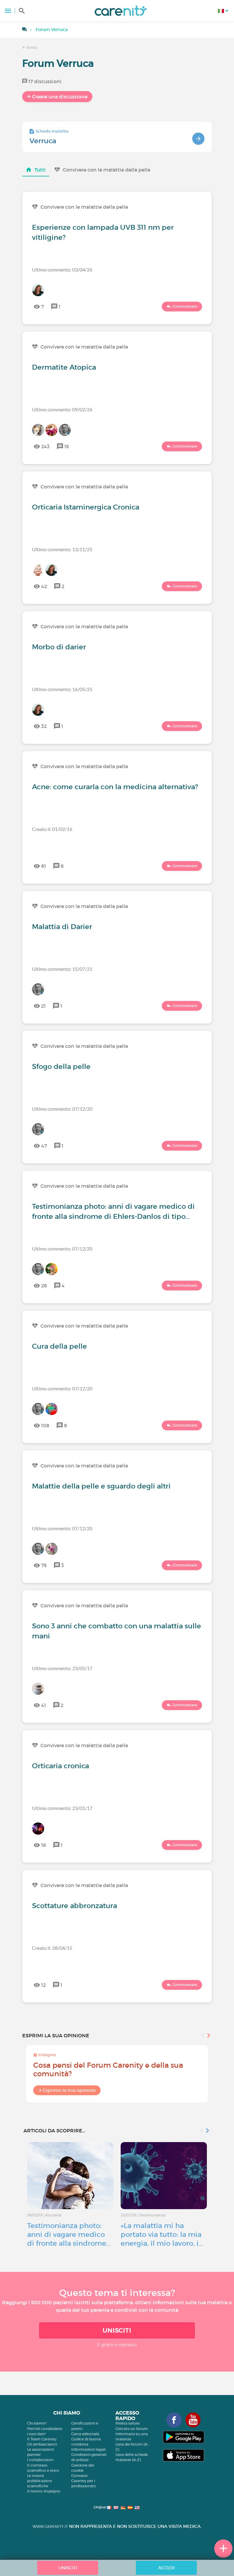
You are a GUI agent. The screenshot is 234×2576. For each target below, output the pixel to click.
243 (45, 446)
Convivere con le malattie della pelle (106, 170)
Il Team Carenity (42, 2439)
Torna (31, 47)
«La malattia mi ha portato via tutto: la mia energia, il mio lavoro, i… (162, 2234)
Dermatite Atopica (64, 367)
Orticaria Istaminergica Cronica (86, 507)
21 (43, 1006)
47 (44, 1146)
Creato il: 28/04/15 (52, 1948)
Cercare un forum (132, 2429)
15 (67, 446)
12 (43, 1985)
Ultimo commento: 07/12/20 (62, 1109)
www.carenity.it (50, 2526)
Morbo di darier (59, 647)
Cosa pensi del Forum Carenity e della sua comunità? (108, 2069)
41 (44, 1705)
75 (44, 1565)
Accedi (166, 2568)
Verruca (43, 141)
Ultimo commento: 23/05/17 (62, 1668)
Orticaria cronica (60, 1766)
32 (44, 726)
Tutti (40, 170)
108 (45, 1425)
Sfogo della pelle (61, 1066)
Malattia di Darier (62, 927)
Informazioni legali (89, 2449)
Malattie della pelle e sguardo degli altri (101, 1486)
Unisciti (117, 2330)
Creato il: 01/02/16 (52, 829)
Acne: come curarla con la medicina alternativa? (115, 787)
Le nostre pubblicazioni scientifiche (39, 2481)
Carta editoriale (85, 2434)
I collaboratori (40, 2460)
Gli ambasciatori (42, 2444)
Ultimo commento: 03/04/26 (62, 270)
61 (44, 866)
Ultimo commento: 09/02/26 (62, 409)
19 (44, 1845)
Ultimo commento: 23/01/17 (62, 1808)
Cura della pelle (59, 1346)
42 (44, 586)
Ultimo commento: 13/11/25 (62, 549)
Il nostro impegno (44, 2491)
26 (44, 1286)
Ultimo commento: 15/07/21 (62, 969)
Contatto (80, 2476)
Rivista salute (128, 2423)
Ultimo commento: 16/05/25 (62, 689)
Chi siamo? (37, 2423)
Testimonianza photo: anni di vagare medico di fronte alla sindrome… (69, 2234)
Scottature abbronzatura (74, 1906)
